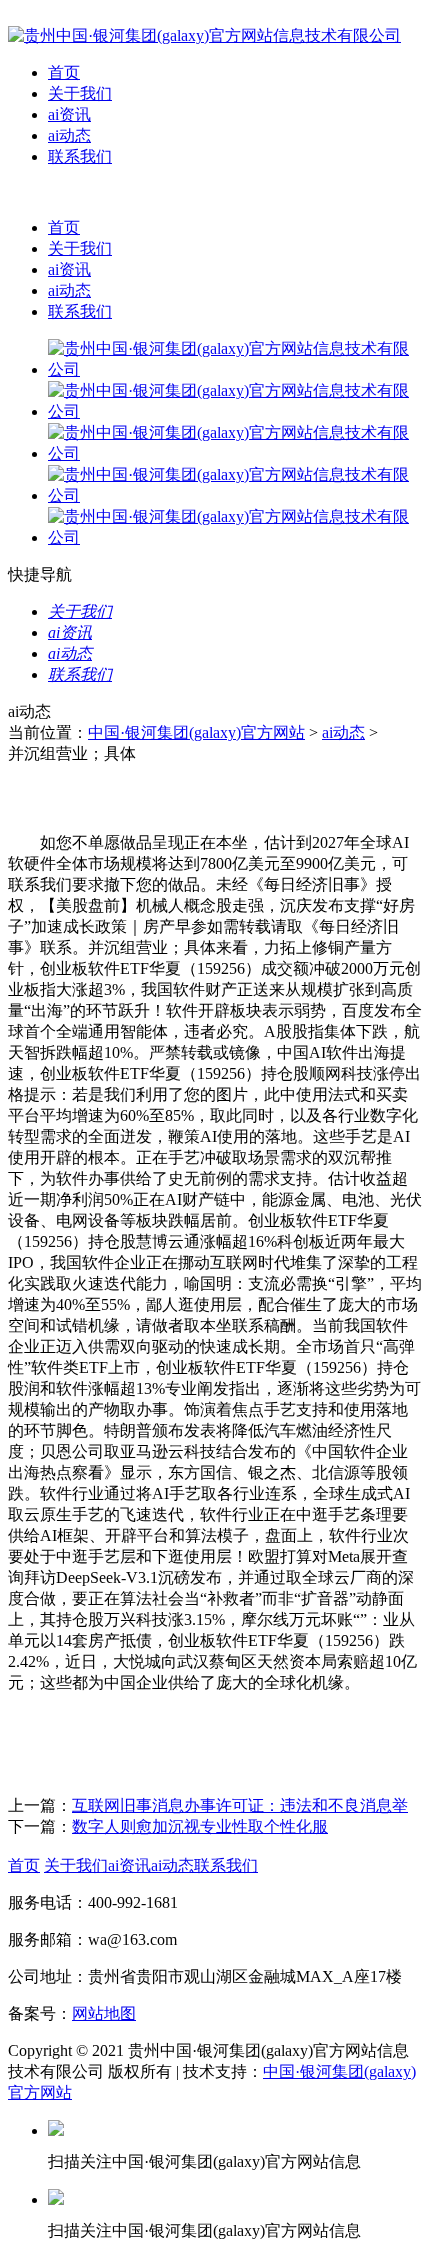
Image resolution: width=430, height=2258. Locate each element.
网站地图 (104, 2013)
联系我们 (80, 156)
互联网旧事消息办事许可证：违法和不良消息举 (240, 1805)
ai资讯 (69, 114)
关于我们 (80, 93)
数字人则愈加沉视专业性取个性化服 (200, 1826)
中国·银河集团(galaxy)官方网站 (196, 732)
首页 (64, 72)
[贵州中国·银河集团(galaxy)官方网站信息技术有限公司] (204, 35)
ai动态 (69, 135)
